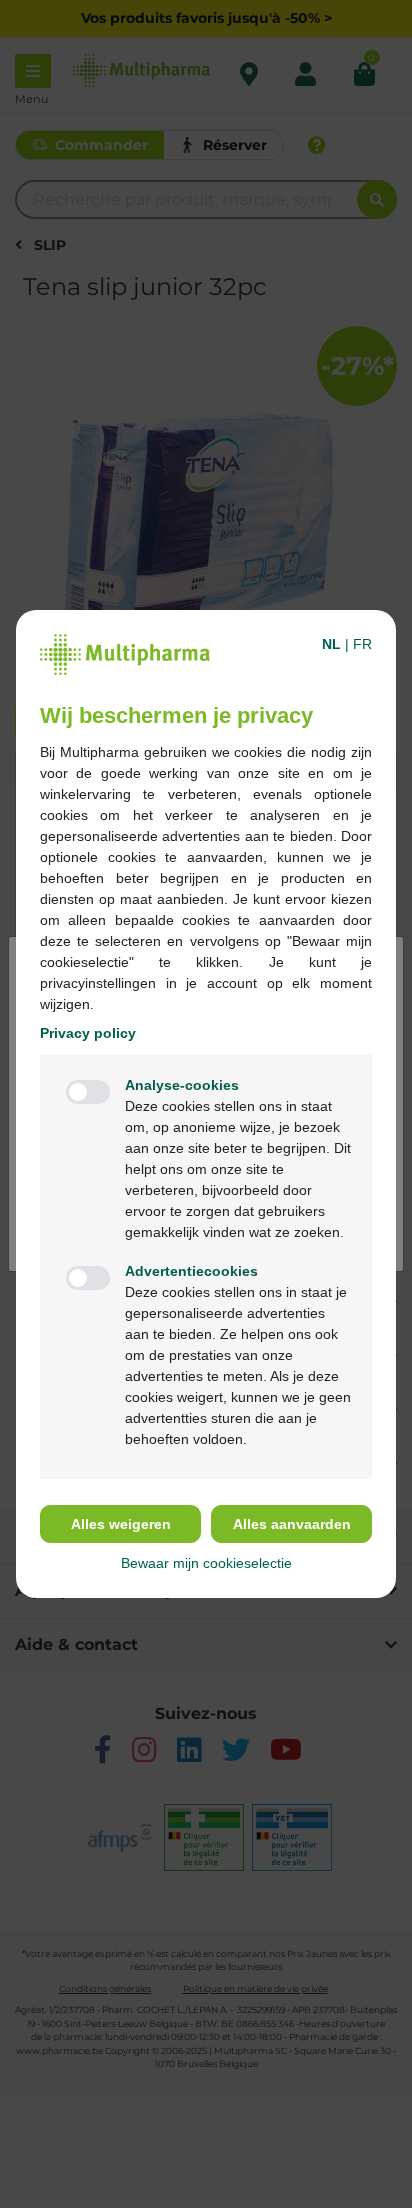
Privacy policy (88, 1033)
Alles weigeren (121, 1524)
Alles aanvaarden (292, 1524)
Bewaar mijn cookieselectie (206, 1563)
